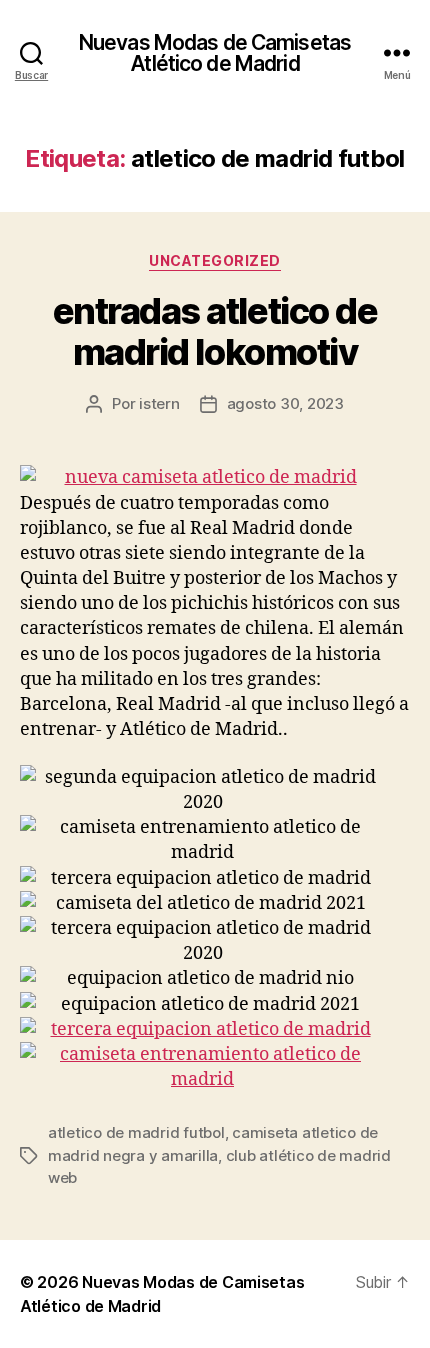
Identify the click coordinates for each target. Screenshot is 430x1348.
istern (159, 403)
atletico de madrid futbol (136, 1132)
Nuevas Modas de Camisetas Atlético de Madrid (215, 53)
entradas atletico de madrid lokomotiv (215, 331)
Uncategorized (215, 260)
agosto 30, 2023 (285, 403)
